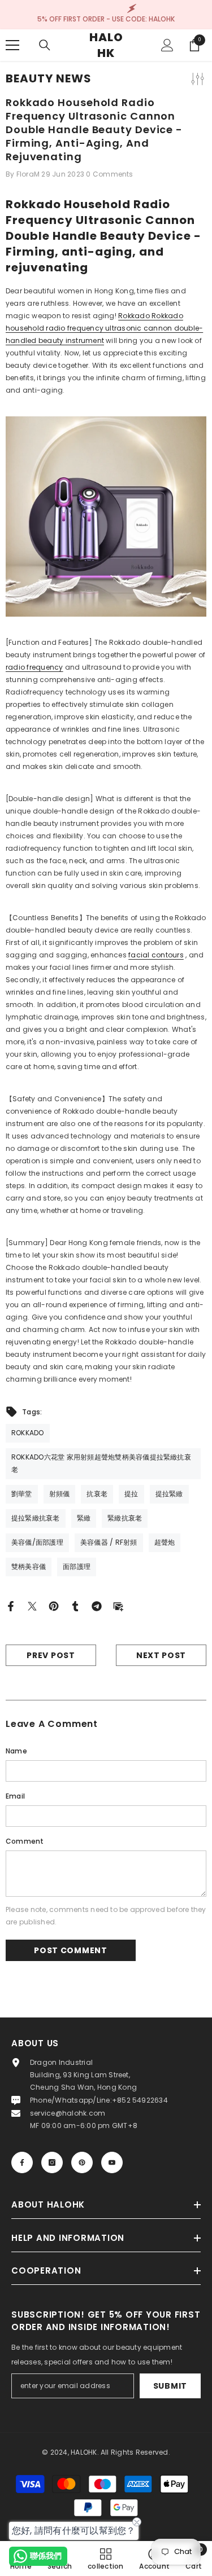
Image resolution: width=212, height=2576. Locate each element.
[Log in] (167, 45)
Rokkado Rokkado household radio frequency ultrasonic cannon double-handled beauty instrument (104, 328)
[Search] (45, 45)
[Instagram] (52, 2162)
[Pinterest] (54, 1606)
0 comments (109, 174)
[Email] (118, 1606)
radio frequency (34, 667)
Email (15, 1796)
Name (16, 1751)
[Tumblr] (75, 1606)
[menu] (12, 45)
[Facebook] (11, 1606)
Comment (25, 1841)
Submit (170, 2386)
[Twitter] (32, 1606)
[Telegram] (97, 1606)
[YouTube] (112, 2162)
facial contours (156, 955)
